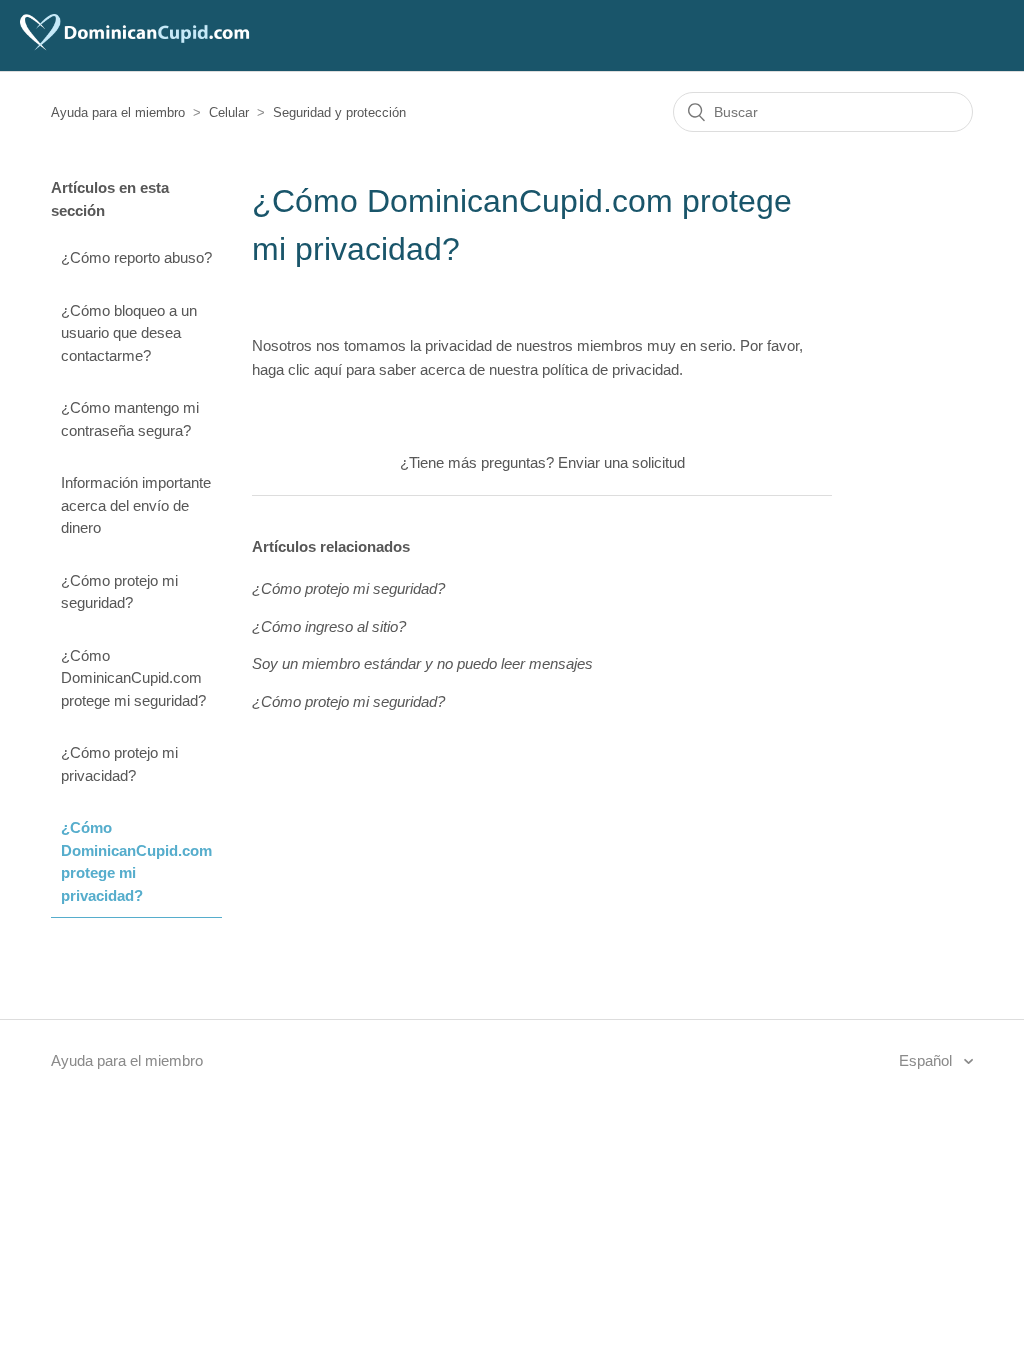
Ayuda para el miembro (118, 112)
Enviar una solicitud (621, 462)
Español (927, 1060)
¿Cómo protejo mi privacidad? (119, 764)
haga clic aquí (297, 369)
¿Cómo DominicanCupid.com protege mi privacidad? (136, 861)
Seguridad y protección (339, 112)
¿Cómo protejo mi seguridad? (119, 592)
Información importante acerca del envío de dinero (136, 505)
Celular (229, 112)
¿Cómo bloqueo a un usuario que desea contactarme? (129, 333)
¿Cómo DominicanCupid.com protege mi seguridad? (133, 678)
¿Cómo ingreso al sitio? (329, 626)
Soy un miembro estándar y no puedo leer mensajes (422, 663)
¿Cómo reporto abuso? (136, 257)
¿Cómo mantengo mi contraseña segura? (130, 419)
